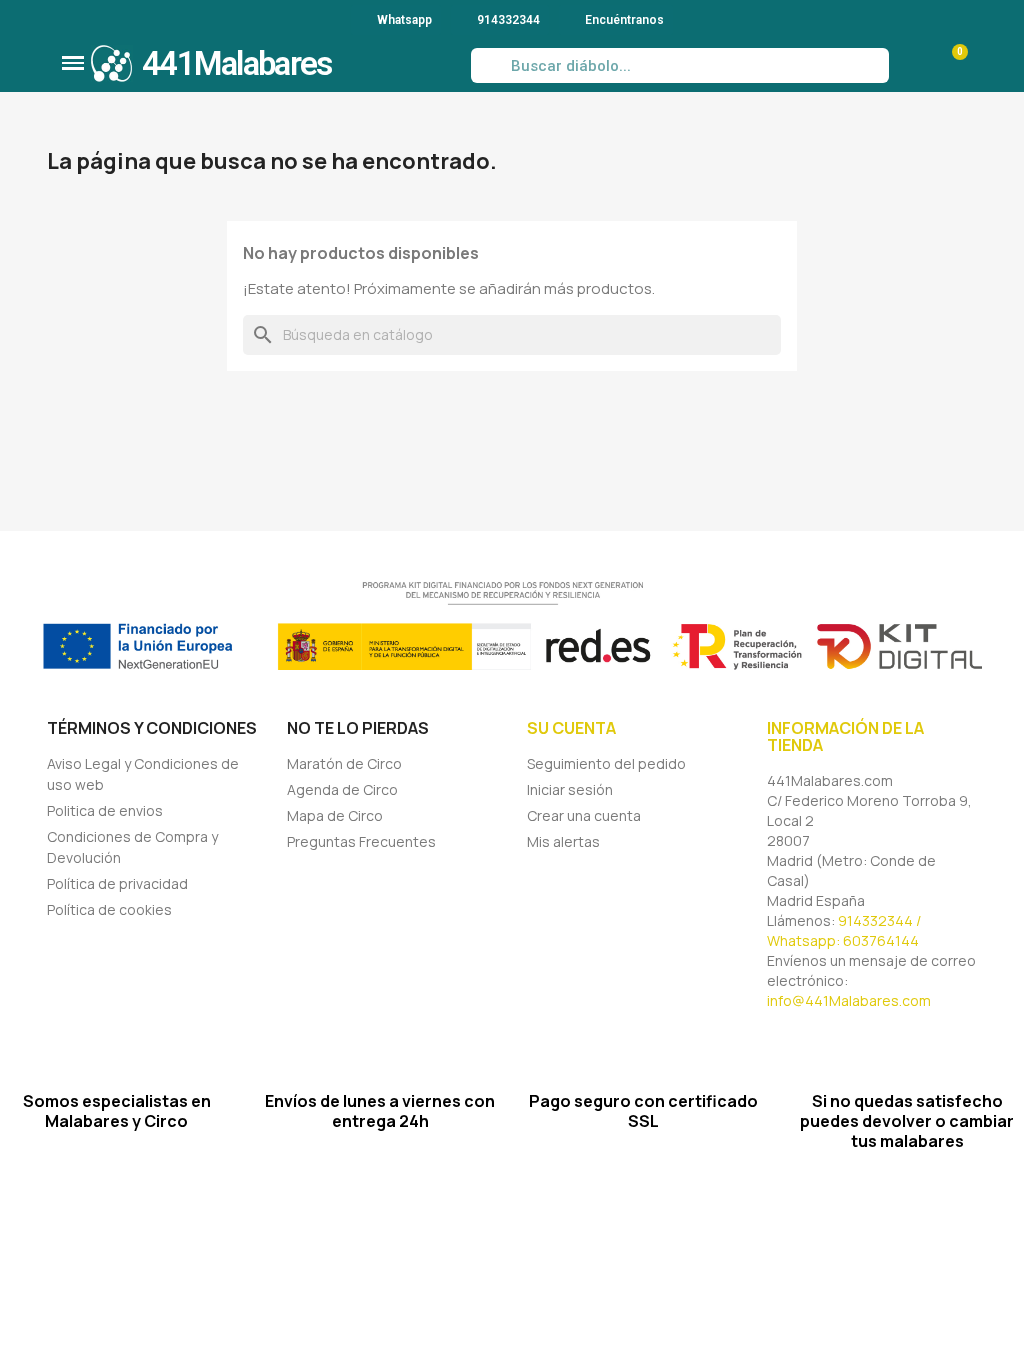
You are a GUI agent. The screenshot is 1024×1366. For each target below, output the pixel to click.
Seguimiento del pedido (606, 763)
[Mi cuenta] (910, 66)
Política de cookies (109, 909)
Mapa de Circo (335, 815)
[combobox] (679, 65)
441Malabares (237, 63)
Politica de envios (105, 810)
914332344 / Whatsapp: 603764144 (844, 930)
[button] (73, 63)
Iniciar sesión (570, 789)
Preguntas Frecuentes (361, 841)
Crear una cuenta (584, 815)
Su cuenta (571, 728)
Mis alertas (563, 841)
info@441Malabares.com (849, 1000)
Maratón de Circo (344, 763)
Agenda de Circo (342, 789)
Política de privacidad (117, 883)
